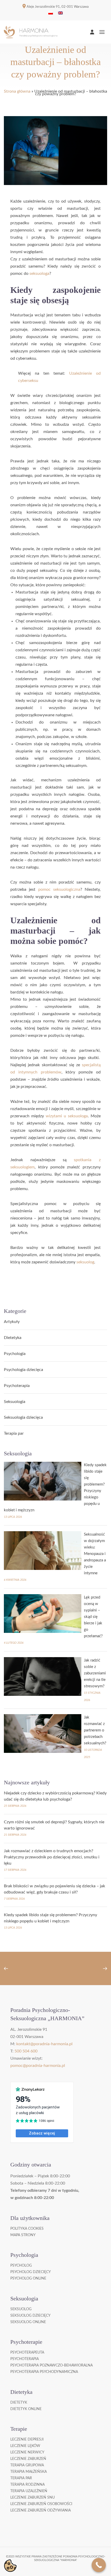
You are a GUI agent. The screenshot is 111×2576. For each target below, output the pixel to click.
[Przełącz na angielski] (60, 13)
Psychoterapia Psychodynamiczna (44, 2372)
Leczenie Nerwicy (27, 2452)
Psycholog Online (28, 2278)
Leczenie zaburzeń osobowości (41, 2504)
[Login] (92, 32)
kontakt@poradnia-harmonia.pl (44, 2044)
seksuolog (85, 1262)
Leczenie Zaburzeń (28, 2459)
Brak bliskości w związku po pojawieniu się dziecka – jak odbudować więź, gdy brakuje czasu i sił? (54, 1889)
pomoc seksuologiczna (59, 889)
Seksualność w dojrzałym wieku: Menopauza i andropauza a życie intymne (95, 1554)
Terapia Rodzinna (27, 2485)
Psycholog (21, 2266)
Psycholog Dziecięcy (31, 2272)
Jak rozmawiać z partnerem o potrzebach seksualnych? (95, 1730)
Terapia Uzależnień (29, 2491)
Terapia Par (21, 2478)
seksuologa (39, 274)
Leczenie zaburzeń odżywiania (41, 2510)
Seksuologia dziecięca (23, 1417)
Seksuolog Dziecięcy (30, 2316)
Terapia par (14, 1433)
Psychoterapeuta (27, 2353)
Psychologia (15, 1354)
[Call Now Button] (99, 2565)
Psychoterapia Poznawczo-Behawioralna (51, 2365)
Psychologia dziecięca (23, 1370)
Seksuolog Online (28, 2322)
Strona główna (17, 91)
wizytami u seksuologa (67, 1116)
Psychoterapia (17, 1386)
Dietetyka (13, 1338)
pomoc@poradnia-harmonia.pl (38, 2066)
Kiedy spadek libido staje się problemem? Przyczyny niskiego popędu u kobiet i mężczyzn (50, 1918)
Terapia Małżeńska (29, 2472)
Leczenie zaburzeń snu (33, 2498)
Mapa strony (23, 2235)
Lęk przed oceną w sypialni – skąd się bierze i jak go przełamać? (93, 1617)
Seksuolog (21, 2309)
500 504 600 (26, 2051)
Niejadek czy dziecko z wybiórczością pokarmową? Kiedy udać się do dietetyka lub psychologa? (55, 1796)
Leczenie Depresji (27, 2439)
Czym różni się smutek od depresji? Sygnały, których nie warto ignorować (54, 1825)
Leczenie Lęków (25, 2446)
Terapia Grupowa (27, 2465)
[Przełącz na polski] (51, 13)
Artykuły (12, 1322)
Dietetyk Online (26, 2409)
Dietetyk (19, 2403)
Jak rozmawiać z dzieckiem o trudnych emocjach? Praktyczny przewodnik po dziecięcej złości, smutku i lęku (52, 1857)
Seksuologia (15, 1402)
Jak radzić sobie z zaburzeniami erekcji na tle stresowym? (95, 1673)
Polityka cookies (27, 2229)
